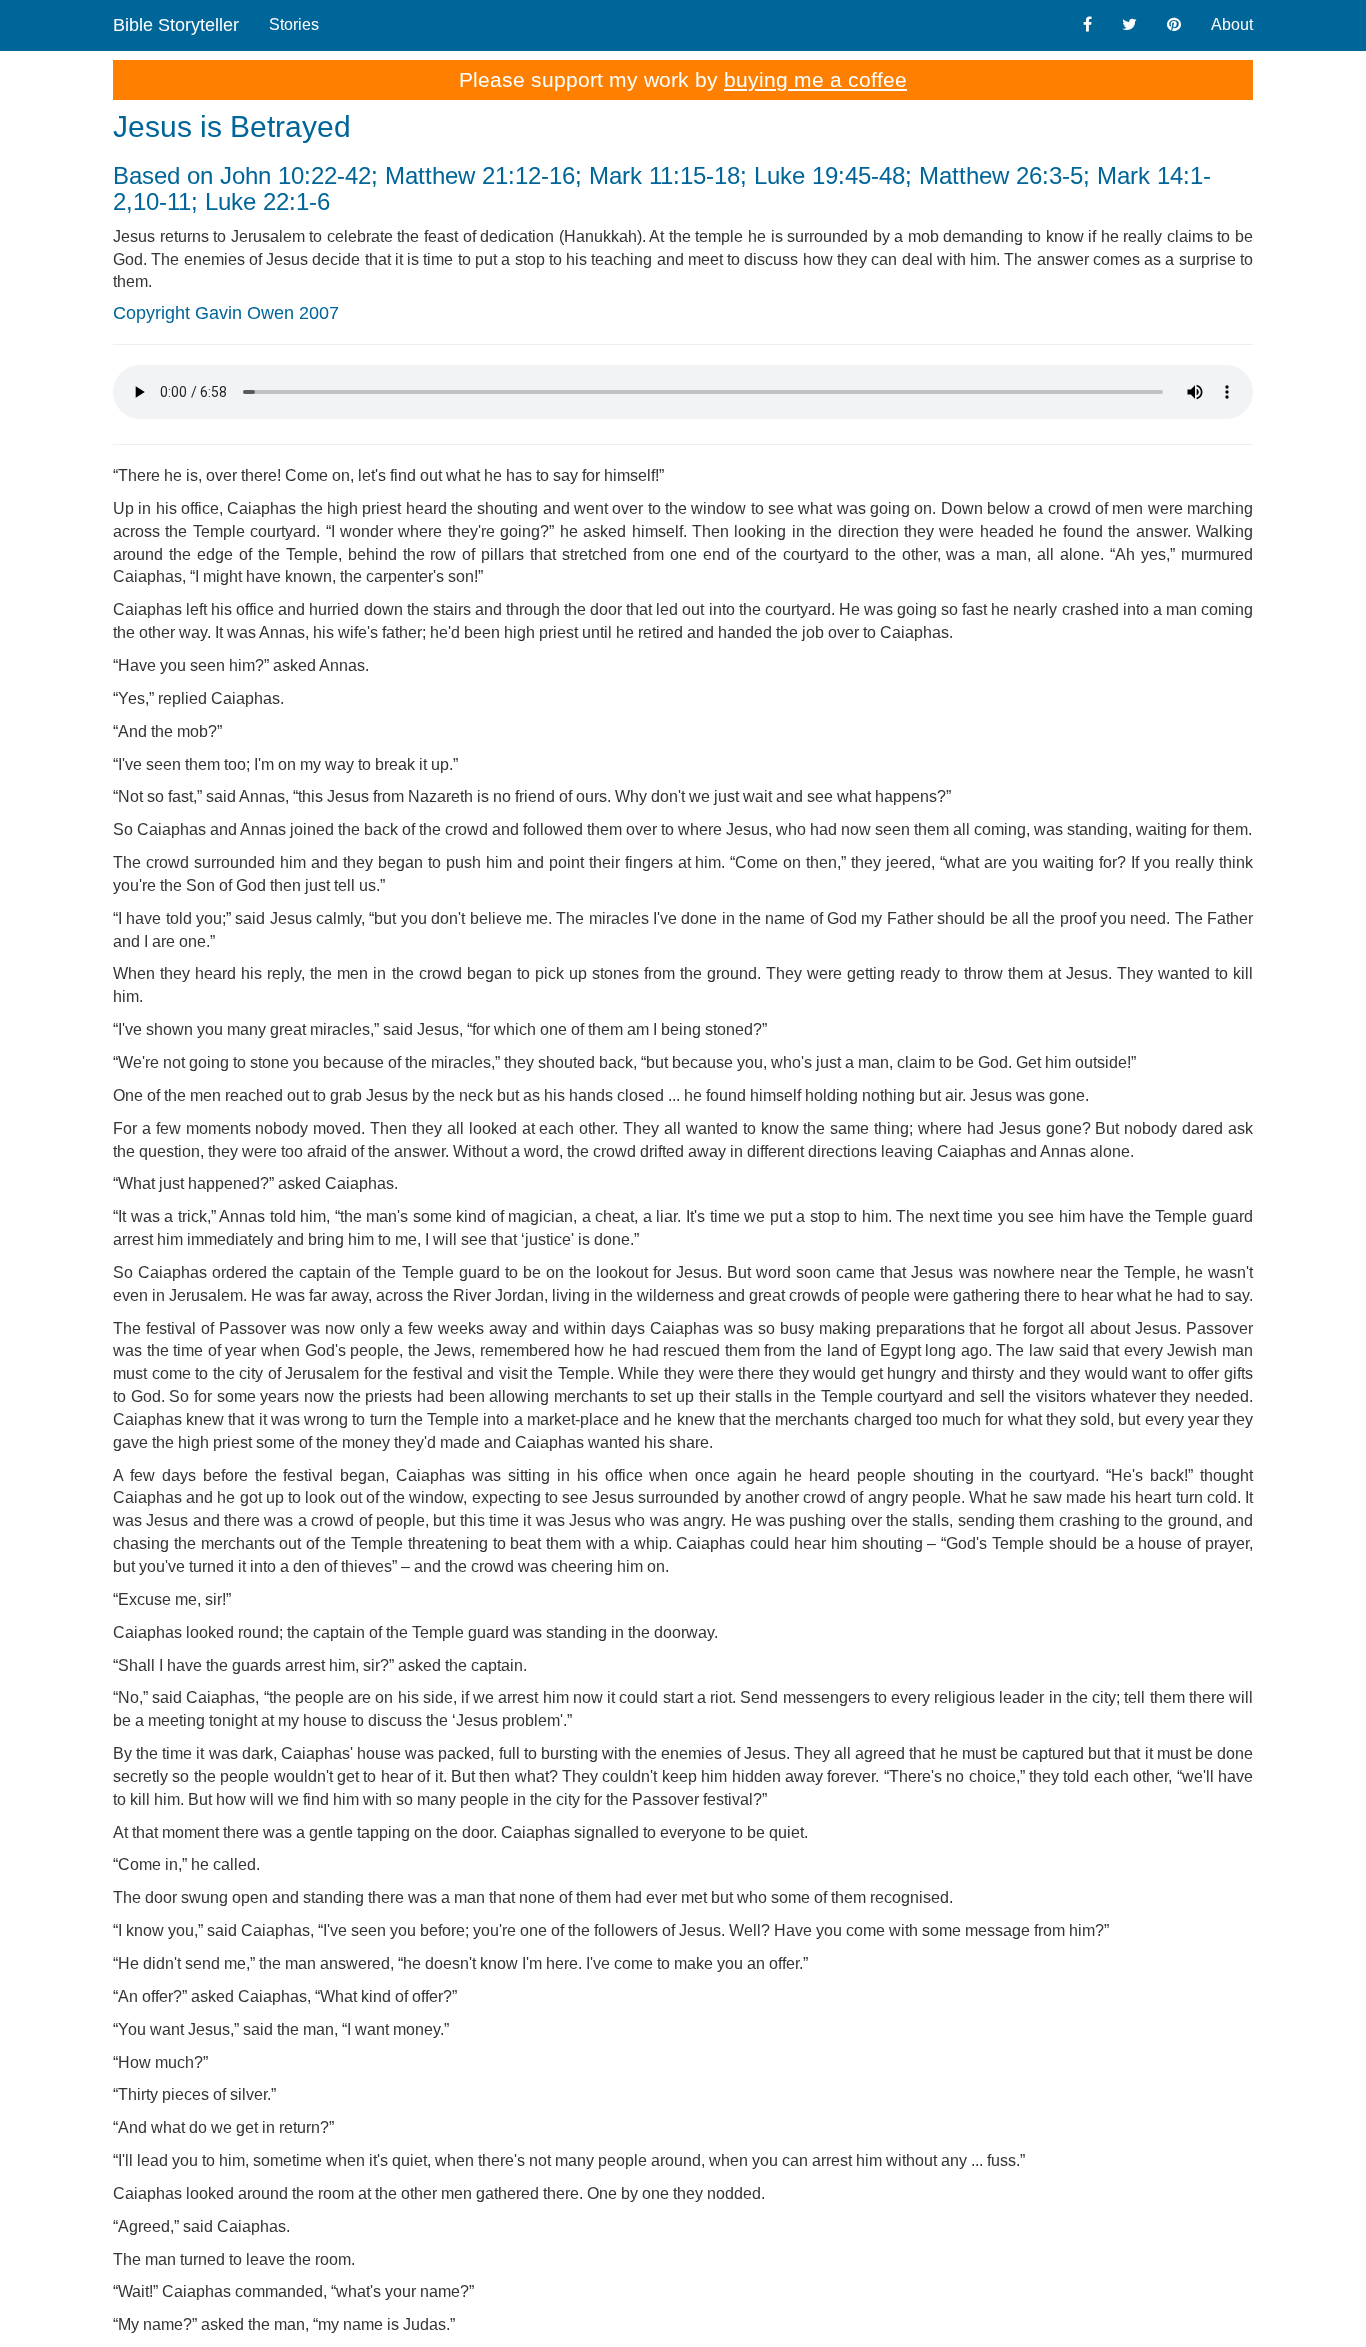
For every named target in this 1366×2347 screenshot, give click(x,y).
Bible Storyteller (176, 25)
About (1232, 24)
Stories (294, 24)
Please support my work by (683, 79)
